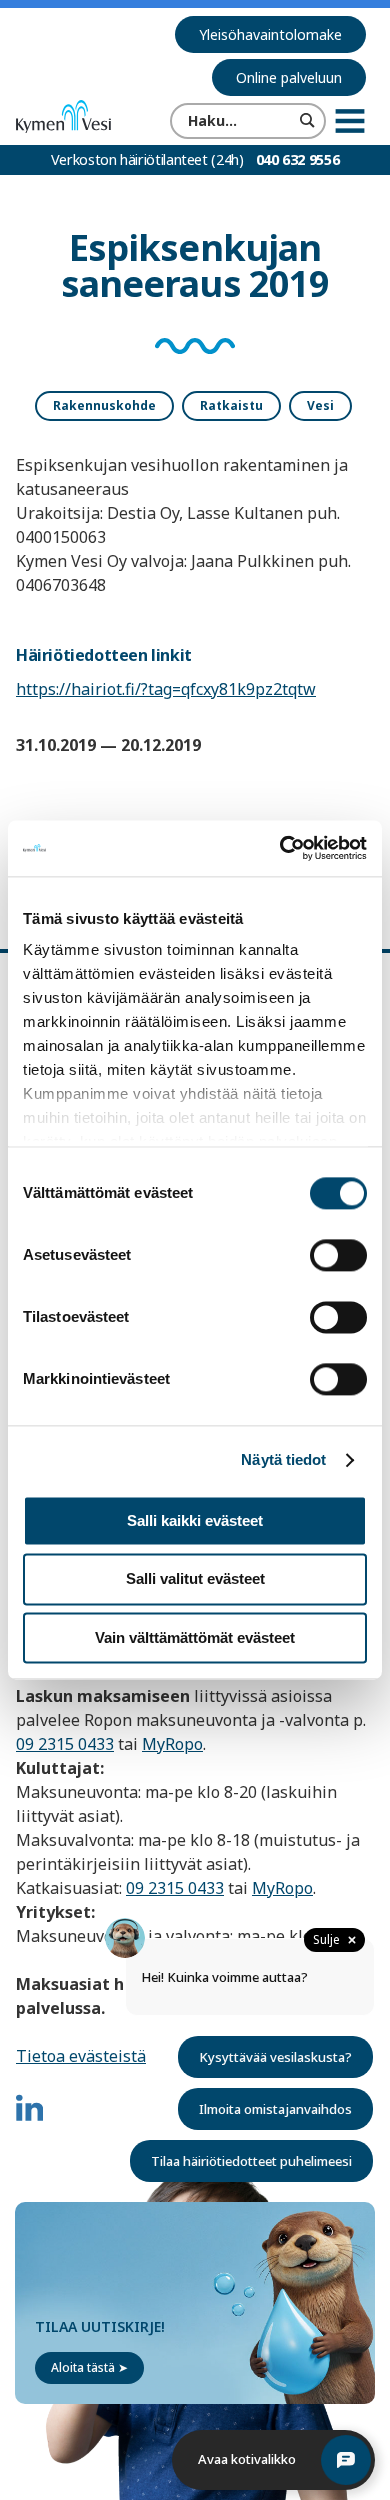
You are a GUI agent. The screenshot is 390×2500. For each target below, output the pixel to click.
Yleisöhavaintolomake (270, 34)
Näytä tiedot (283, 1459)
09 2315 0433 (65, 1744)
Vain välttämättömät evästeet (195, 1637)
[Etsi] (308, 121)
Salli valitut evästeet (195, 1579)
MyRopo (172, 1744)
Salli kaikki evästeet (195, 1520)
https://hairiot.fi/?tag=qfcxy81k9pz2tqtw (166, 689)
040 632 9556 (298, 159)
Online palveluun (289, 77)
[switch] (338, 1255)
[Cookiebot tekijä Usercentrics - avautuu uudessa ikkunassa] (280, 848)
